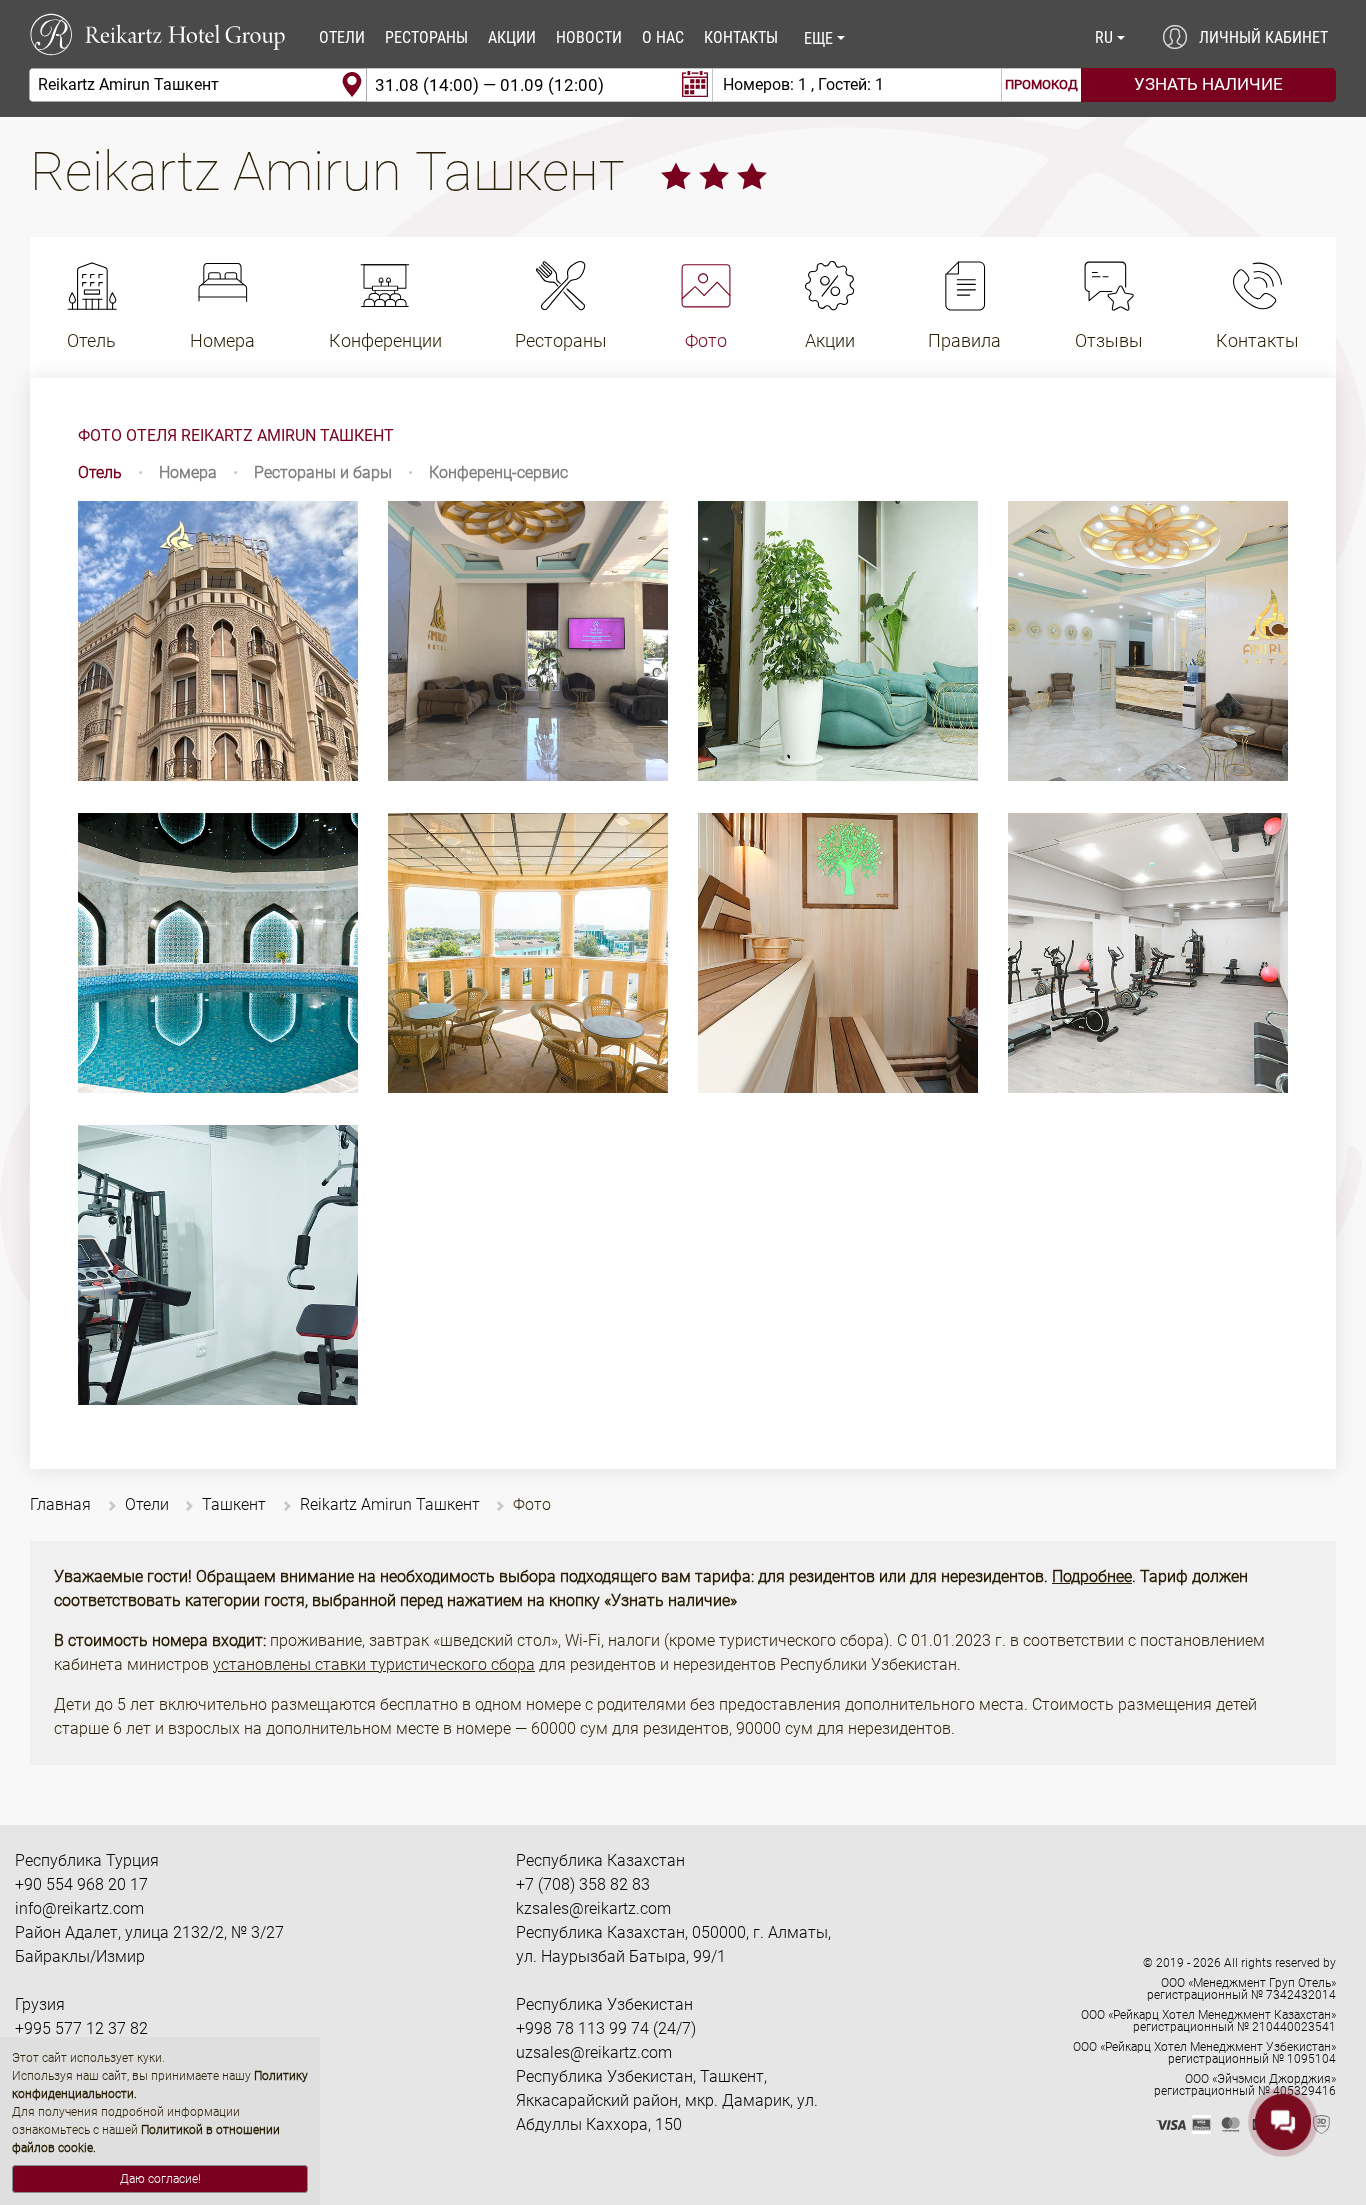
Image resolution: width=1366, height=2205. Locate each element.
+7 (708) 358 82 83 (583, 1884)
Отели (342, 37)
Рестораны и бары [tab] (323, 472)
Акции (512, 37)
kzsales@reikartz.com (593, 1908)
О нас (663, 37)
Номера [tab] (188, 472)
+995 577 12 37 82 (81, 2028)
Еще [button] (818, 38)
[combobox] (198, 85)
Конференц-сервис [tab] (498, 472)
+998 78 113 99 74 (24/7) (606, 2028)
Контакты (741, 37)
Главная (60, 1504)
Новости (589, 37)
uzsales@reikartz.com (594, 2052)
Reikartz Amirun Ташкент (390, 1504)
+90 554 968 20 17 (81, 1884)
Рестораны (426, 37)
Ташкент (234, 1504)
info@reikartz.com (79, 1908)
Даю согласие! (160, 2179)
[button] (1109, 38)
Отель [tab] (100, 472)
